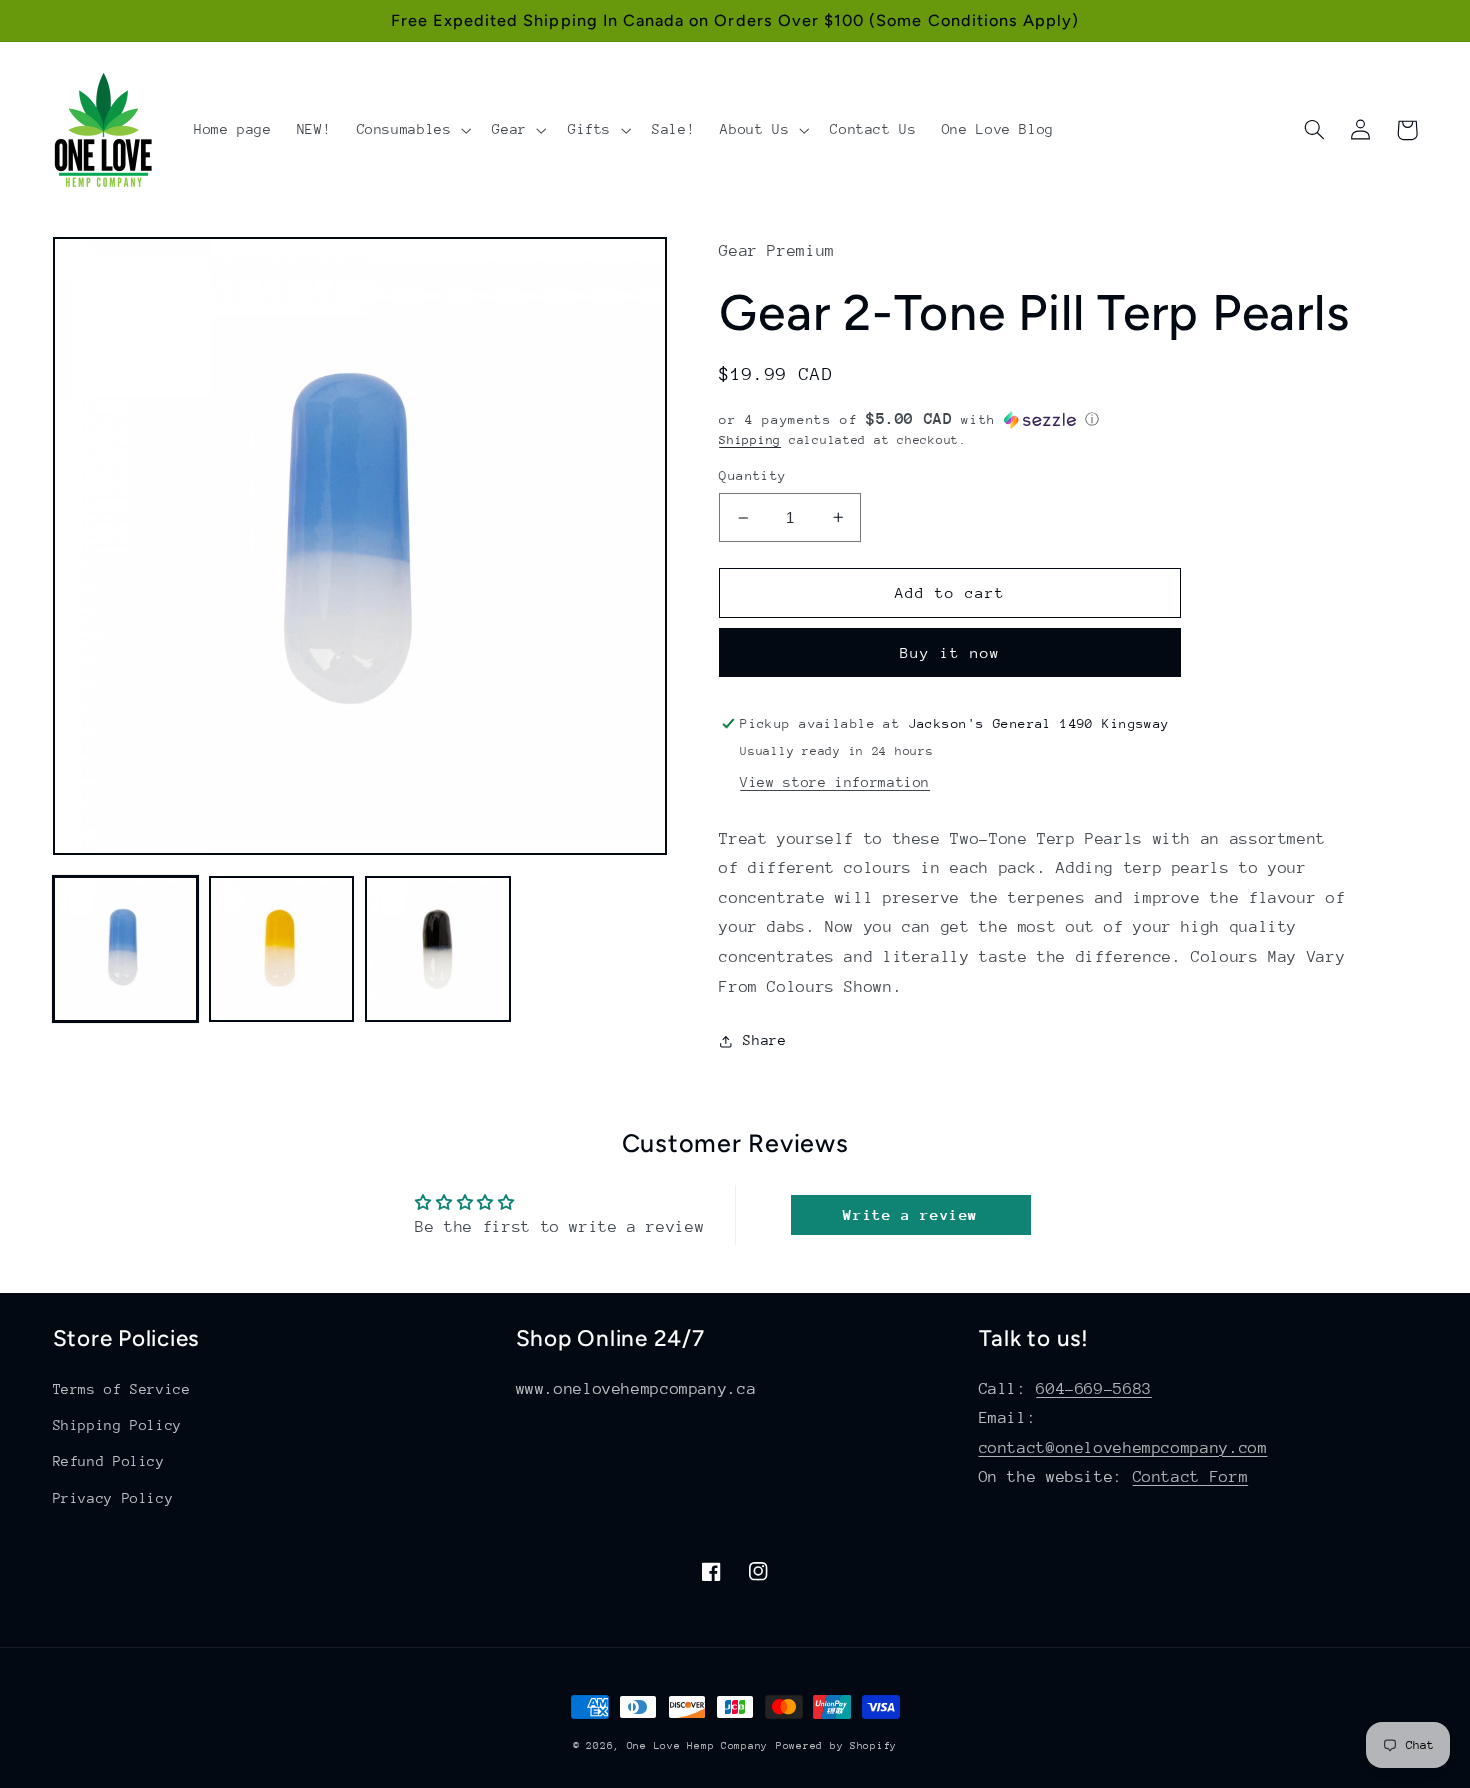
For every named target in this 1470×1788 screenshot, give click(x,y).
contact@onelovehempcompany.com (1123, 1448)
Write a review (910, 1214)
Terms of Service (122, 1389)
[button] (412, 130)
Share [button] (764, 1040)
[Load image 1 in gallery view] (126, 949)
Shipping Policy (117, 1425)
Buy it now (950, 652)
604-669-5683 (1094, 1389)
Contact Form (1191, 1477)
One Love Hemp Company (697, 1746)
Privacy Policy (113, 1498)
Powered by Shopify (836, 1746)
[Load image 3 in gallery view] (438, 949)
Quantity (752, 475)
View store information (835, 782)
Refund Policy (109, 1461)
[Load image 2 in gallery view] (282, 949)
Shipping (750, 440)
